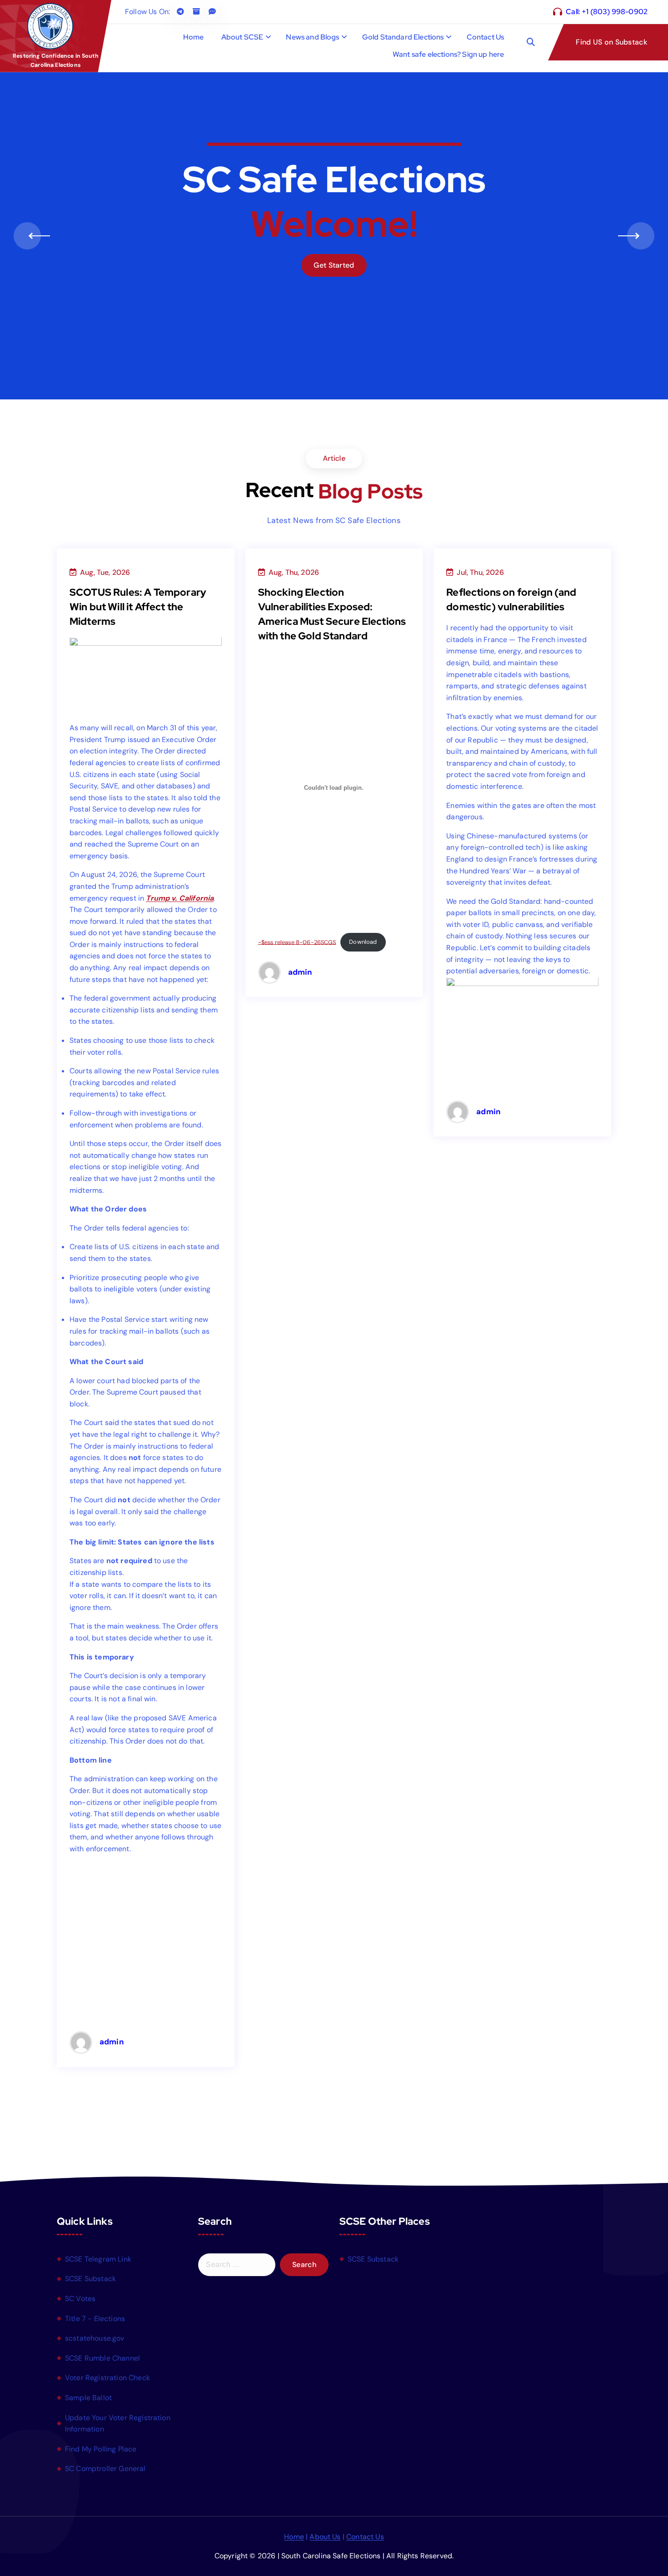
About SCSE (242, 37)
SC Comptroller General (105, 2469)
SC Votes (80, 2299)
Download (363, 942)
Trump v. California (180, 898)
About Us (325, 2537)
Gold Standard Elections (403, 37)
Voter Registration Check (107, 2378)
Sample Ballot (88, 2398)
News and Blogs (312, 37)
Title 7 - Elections (95, 2319)
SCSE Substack (90, 2279)
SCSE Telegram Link (98, 2259)
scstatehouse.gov (95, 2338)
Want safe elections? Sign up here (448, 54)
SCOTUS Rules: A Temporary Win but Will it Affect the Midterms (138, 607)
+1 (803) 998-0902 (615, 12)
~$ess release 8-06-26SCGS (297, 942)
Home (194, 37)
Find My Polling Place (101, 2449)
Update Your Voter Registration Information (118, 2424)
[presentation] (27, 236)
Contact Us (486, 37)
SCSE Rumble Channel (102, 2358)
